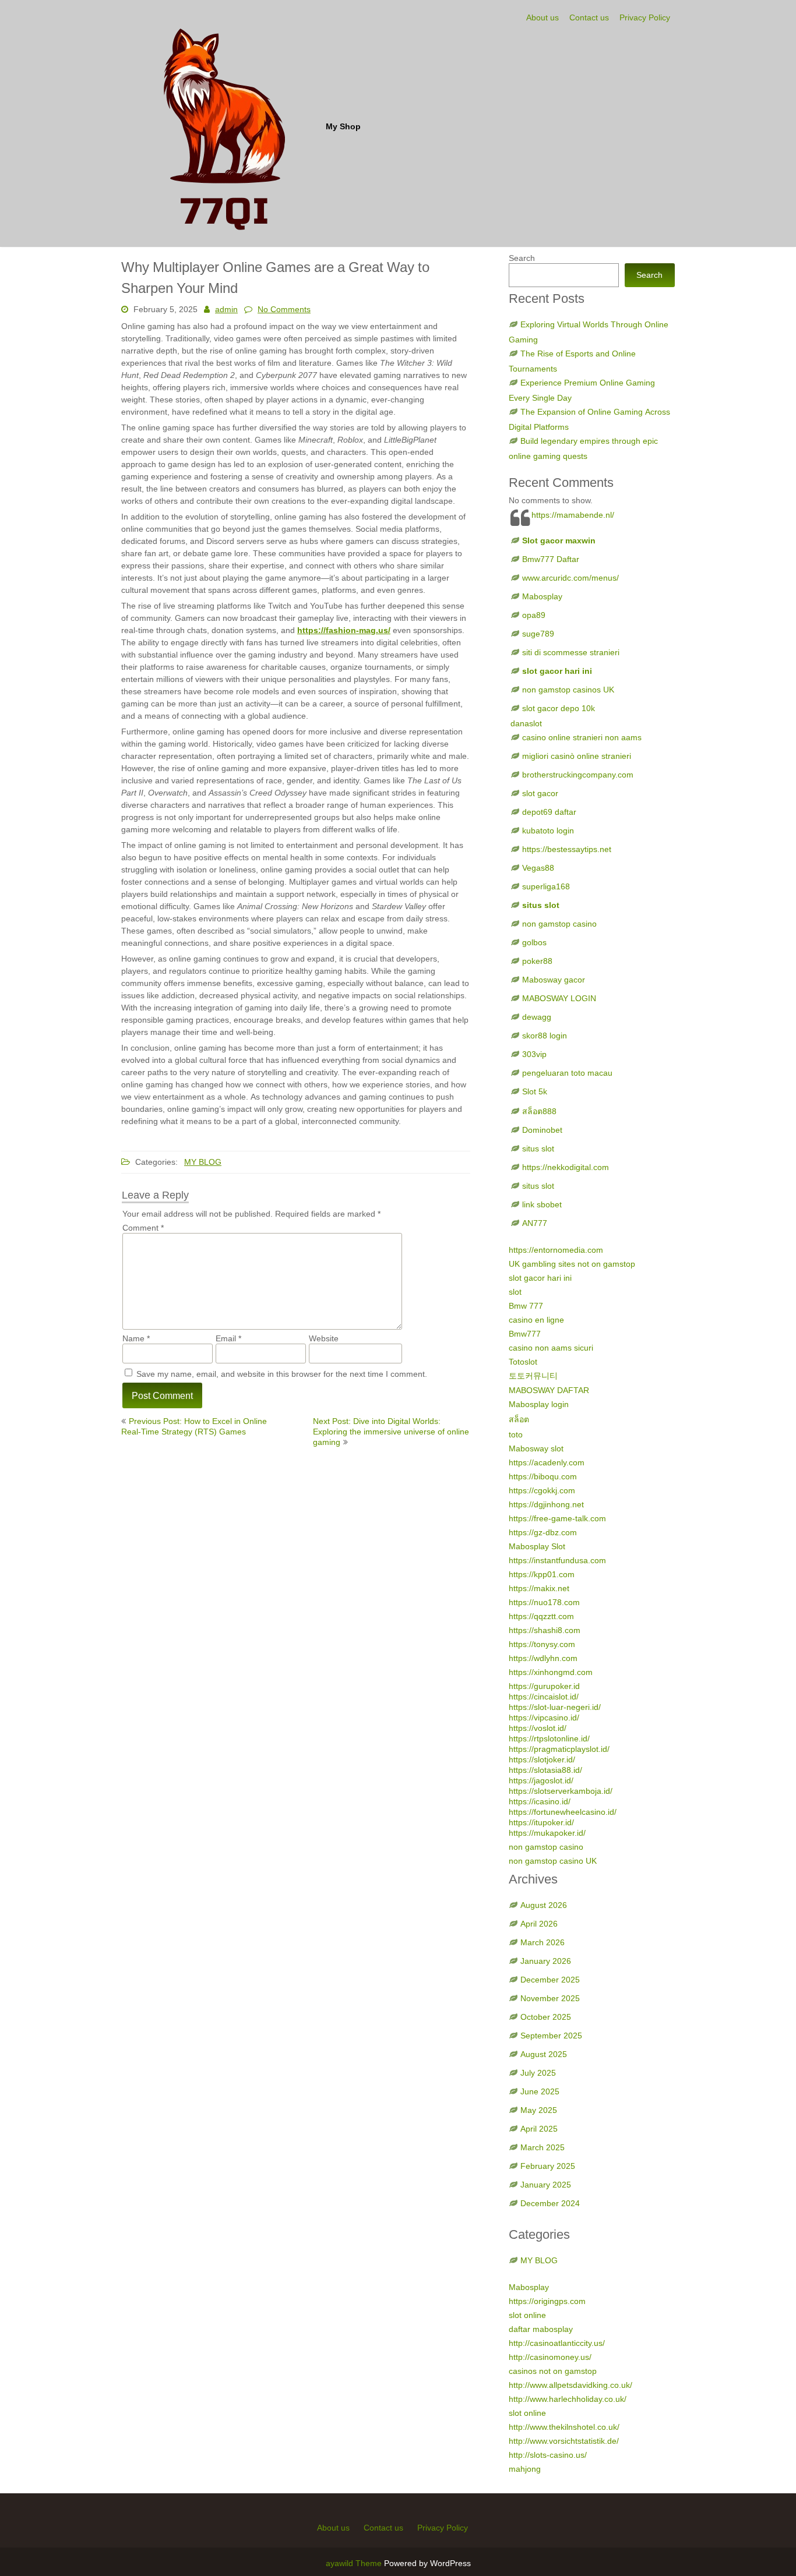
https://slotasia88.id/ (545, 1770)
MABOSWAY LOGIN (559, 998)
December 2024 (550, 2203)
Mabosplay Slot (537, 1546)
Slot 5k (535, 1091)
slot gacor (540, 793)
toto (516, 1434)
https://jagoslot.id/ (541, 1780)
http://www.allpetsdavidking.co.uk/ (570, 2385)
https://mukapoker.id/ (547, 1833)
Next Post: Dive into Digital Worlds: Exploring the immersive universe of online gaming (391, 1432)
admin (226, 309)
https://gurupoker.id (544, 1686)
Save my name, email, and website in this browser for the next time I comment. (282, 1374)
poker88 (537, 961)
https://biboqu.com (543, 1476)
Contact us (589, 17)
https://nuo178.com (544, 1602)
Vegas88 (538, 868)
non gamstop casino (559, 924)
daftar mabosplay (541, 2329)
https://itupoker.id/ (541, 1822)
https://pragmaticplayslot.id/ (559, 1749)
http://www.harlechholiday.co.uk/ (568, 2399)
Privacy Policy (645, 17)
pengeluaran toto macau (567, 1073)
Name (136, 1338)
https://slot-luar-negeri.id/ (555, 1707)
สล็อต (519, 1419)
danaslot (526, 723)
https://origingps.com (547, 2301)
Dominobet (542, 1130)
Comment (143, 1228)
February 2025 (548, 2166)
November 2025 (550, 1998)
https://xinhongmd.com (551, 1672)
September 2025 (551, 2036)
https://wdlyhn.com (543, 1658)
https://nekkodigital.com (566, 1167)
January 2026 (546, 1961)
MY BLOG (203, 1162)
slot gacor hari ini (557, 671)
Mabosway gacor (554, 980)
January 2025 (546, 2185)
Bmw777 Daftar (551, 559)
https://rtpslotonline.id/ (549, 1738)
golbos (534, 942)
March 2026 (543, 1942)
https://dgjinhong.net (546, 1504)
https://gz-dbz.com (543, 1532)
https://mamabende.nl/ (573, 515)
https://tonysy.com (542, 1644)
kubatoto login (548, 831)
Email (228, 1338)
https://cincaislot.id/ (544, 1697)
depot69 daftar (549, 812)
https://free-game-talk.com (557, 1518)
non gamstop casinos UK (568, 690)
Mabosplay (542, 596)
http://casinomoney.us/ (550, 2357)
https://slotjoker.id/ (542, 1759)
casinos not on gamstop (553, 2371)
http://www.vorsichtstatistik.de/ (564, 2441)
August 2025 (544, 2054)
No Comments (284, 309)
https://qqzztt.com (541, 1616)
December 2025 (550, 1980)
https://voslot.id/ (538, 1728)
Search (522, 258)
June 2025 (540, 2091)
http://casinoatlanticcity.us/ (557, 2343)
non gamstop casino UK (553, 1861)
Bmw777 (525, 1334)
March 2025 (543, 2147)
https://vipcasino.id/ (544, 1718)
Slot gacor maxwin (559, 540)
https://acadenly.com (547, 1462)
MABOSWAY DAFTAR (549, 1390)
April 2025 (539, 2129)
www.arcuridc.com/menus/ (570, 578)
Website (324, 1338)
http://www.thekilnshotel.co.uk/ (564, 2427)
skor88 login (545, 1036)
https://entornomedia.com (556, 1250)
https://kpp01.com (542, 1574)
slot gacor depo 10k (559, 708)
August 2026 (544, 1905)
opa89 (534, 615)
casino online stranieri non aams (582, 737)
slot (515, 1292)
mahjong (525, 2469)
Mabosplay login (539, 1404)
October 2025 (546, 2017)
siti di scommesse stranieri (571, 652)
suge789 (538, 634)
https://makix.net (539, 1588)
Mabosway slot (536, 1448)
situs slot (541, 905)
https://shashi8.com (545, 1630)
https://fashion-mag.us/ (344, 630)
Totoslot (523, 1362)
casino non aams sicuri (551, 1348)
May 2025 (539, 2110)
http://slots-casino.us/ (548, 2455)
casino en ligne (536, 1320)
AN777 (535, 1223)
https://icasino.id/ (540, 1801)
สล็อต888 (539, 1111)
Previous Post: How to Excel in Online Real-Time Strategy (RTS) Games (194, 1426)
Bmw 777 (526, 1306)
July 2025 (538, 2073)
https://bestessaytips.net (567, 849)
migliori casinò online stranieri (577, 756)
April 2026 (539, 1924)
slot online (527, 2315)
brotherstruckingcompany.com (578, 775)
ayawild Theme (355, 2563)
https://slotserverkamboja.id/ (561, 1791)
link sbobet (542, 1204)
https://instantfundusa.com (557, 1560)
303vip (534, 1054)
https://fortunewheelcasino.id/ (563, 1812)
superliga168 (546, 886)
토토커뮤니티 (533, 1376)
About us (543, 17)
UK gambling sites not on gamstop (572, 1264)
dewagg (537, 1017)
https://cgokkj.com (542, 1490)
